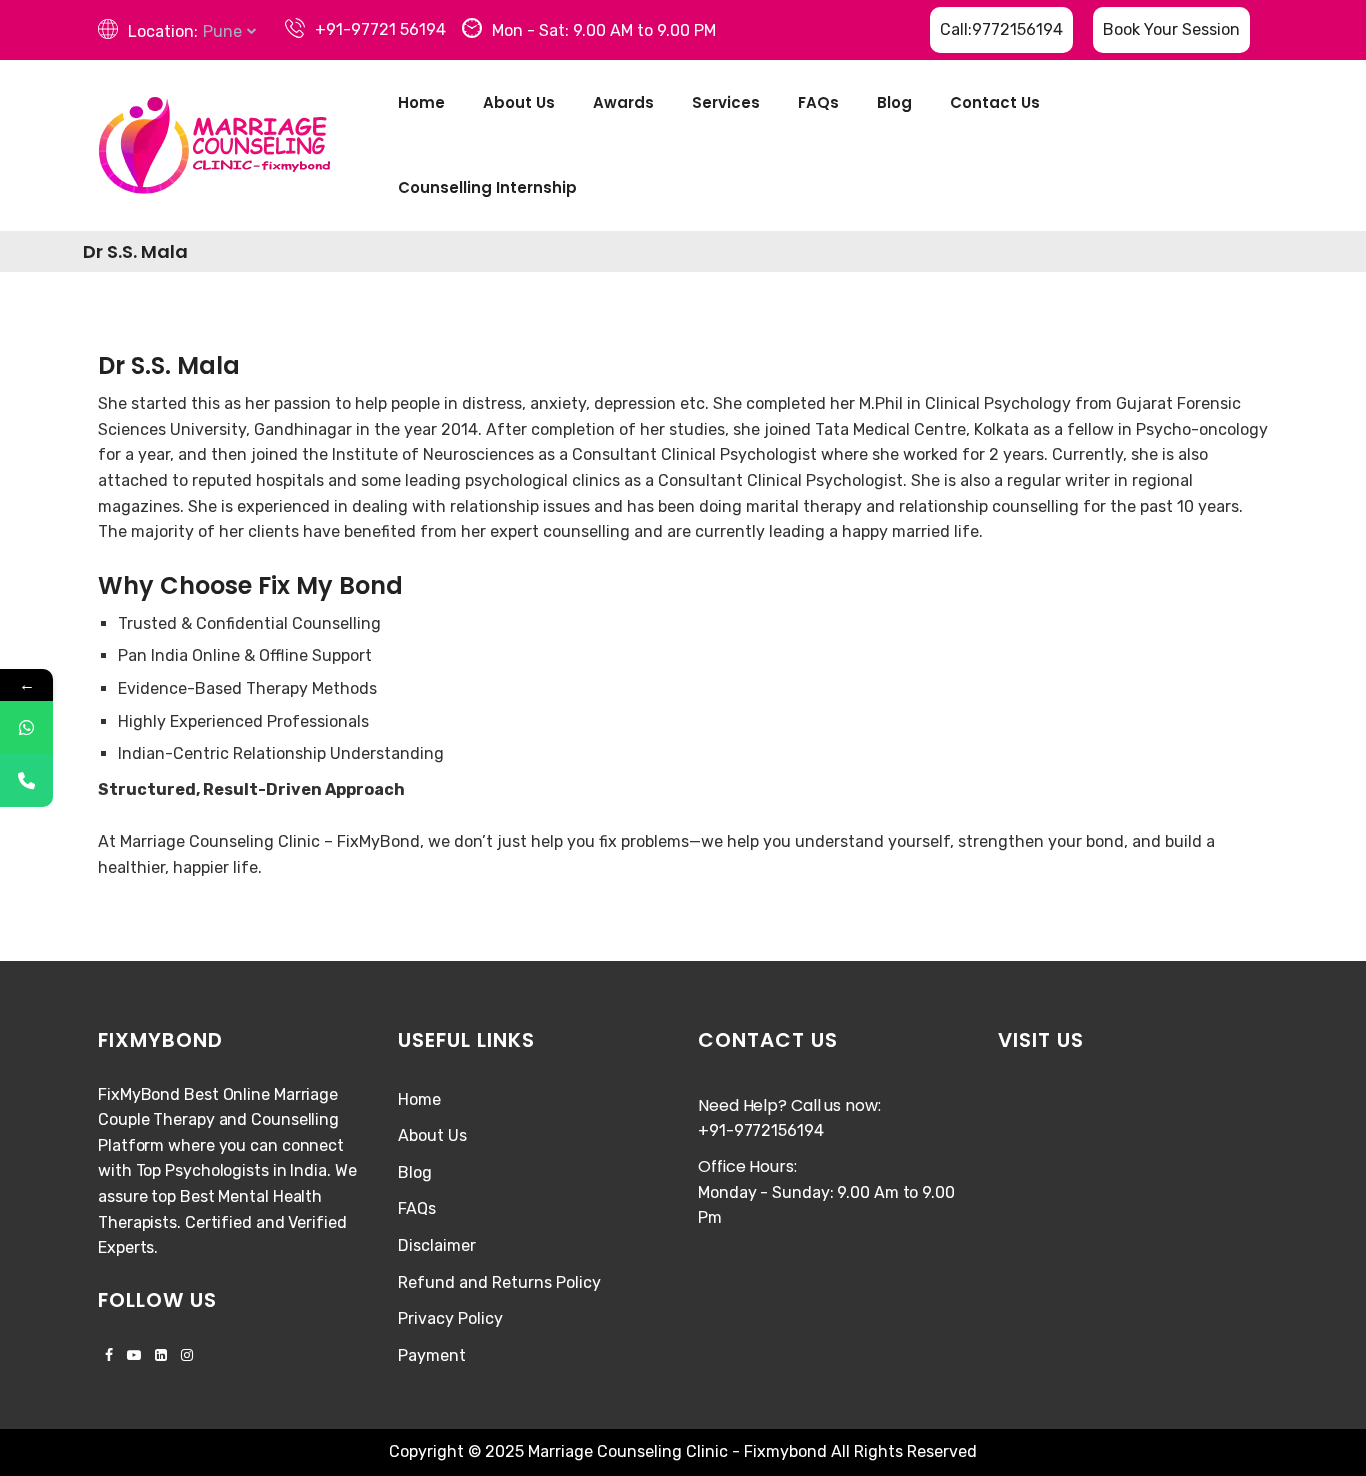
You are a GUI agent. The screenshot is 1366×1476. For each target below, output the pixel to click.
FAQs (818, 102)
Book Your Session (1171, 29)
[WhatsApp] (26, 727)
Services (726, 102)
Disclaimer (437, 1245)
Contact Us (995, 102)
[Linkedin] (161, 1356)
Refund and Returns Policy (499, 1282)
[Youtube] (134, 1356)
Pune (222, 31)
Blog (894, 102)
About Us (519, 102)
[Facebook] (109, 1356)
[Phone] (26, 780)
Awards (623, 102)
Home (421, 102)
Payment (432, 1355)
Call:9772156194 (1001, 29)
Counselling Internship (487, 187)
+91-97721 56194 (380, 29)
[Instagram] (183, 1356)
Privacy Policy (450, 1318)
